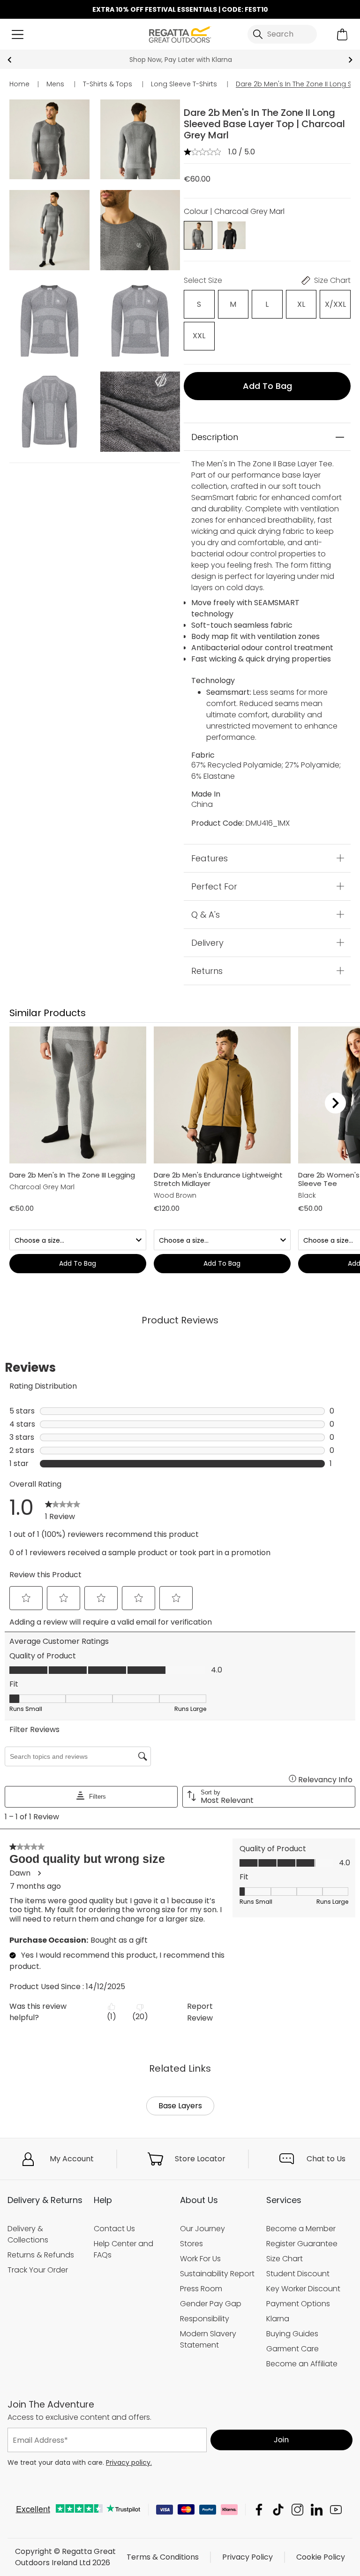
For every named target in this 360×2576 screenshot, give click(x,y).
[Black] (231, 235)
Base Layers (180, 2106)
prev (10, 60)
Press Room (201, 2289)
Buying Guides (292, 2334)
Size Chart (285, 2259)
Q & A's (206, 914)
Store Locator (200, 2159)
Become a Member (301, 2229)
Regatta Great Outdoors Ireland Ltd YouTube (336, 2510)
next (350, 60)
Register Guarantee (302, 2244)
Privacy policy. (129, 2462)
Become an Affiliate (302, 2364)
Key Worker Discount (303, 2289)
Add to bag (267, 386)
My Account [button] (72, 2159)
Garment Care (292, 2349)
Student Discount (298, 2274)
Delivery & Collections (28, 2234)
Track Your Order (38, 2270)
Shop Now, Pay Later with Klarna (180, 60)
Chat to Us (326, 2159)
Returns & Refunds (41, 2255)
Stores (191, 2244)
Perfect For (214, 886)
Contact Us (114, 2229)
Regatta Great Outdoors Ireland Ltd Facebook (259, 2510)
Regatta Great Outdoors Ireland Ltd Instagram (297, 2510)
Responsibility (205, 2319)
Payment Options (298, 2304)
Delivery (207, 942)
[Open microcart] (342, 34)
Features (210, 858)
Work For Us (200, 2259)
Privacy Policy (247, 2557)
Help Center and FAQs (124, 2249)
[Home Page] (180, 34)
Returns (207, 970)
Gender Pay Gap (211, 2304)
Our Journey (202, 2229)
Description (215, 437)
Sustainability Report (217, 2274)
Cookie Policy (321, 2557)
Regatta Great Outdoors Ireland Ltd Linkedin (317, 2510)
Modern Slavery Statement (208, 2339)
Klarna (278, 2319)
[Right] (335, 1103)
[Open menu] (18, 34)
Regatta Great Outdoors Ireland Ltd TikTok (278, 2510)
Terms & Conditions (163, 2557)
